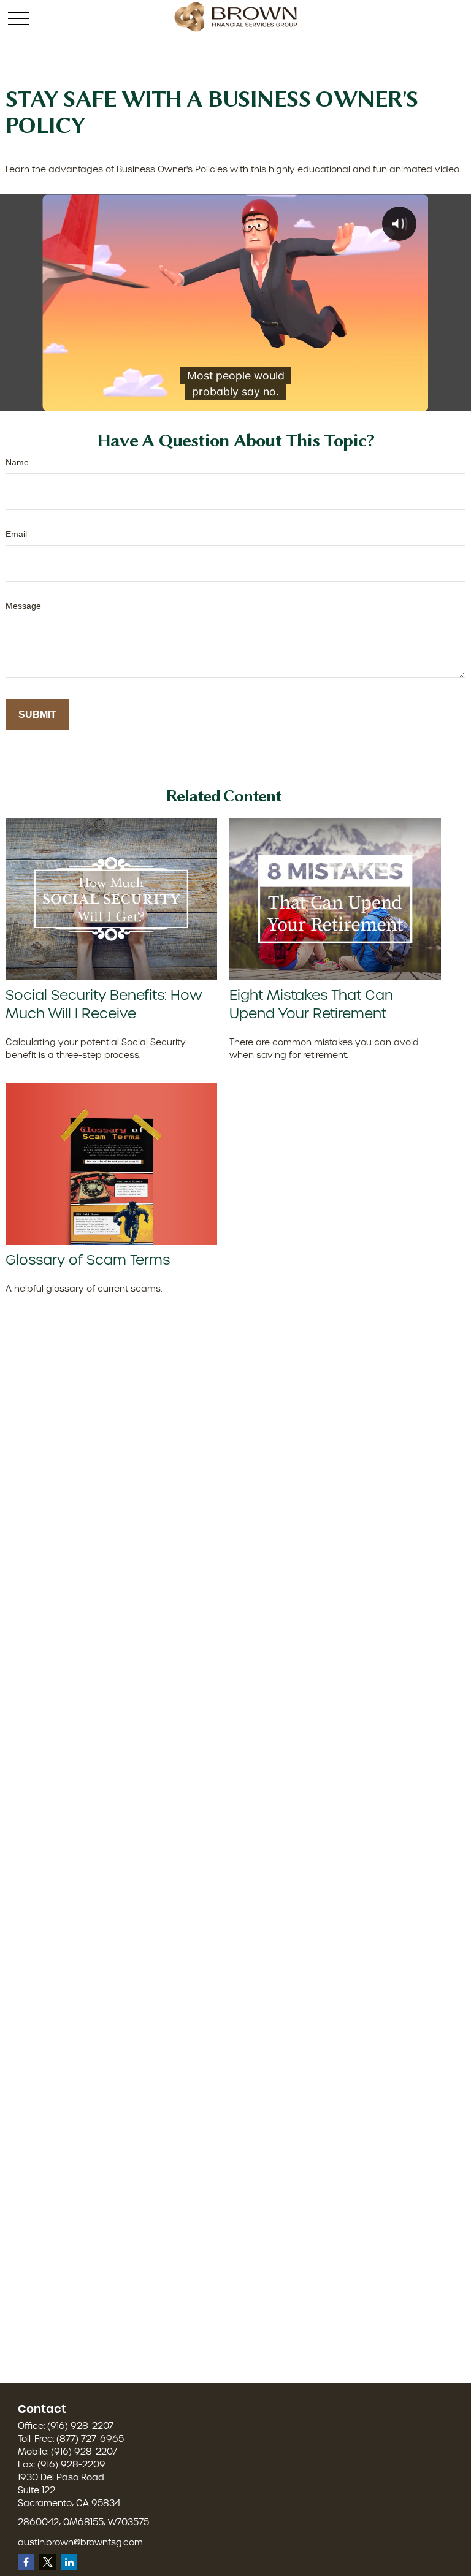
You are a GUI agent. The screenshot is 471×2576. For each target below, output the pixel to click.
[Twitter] (48, 2562)
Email (16, 534)
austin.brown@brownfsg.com (80, 2542)
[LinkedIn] (69, 2562)
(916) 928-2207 (80, 2426)
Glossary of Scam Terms (88, 1260)
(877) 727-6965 (90, 2439)
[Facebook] (26, 2562)
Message (23, 606)
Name (17, 462)
